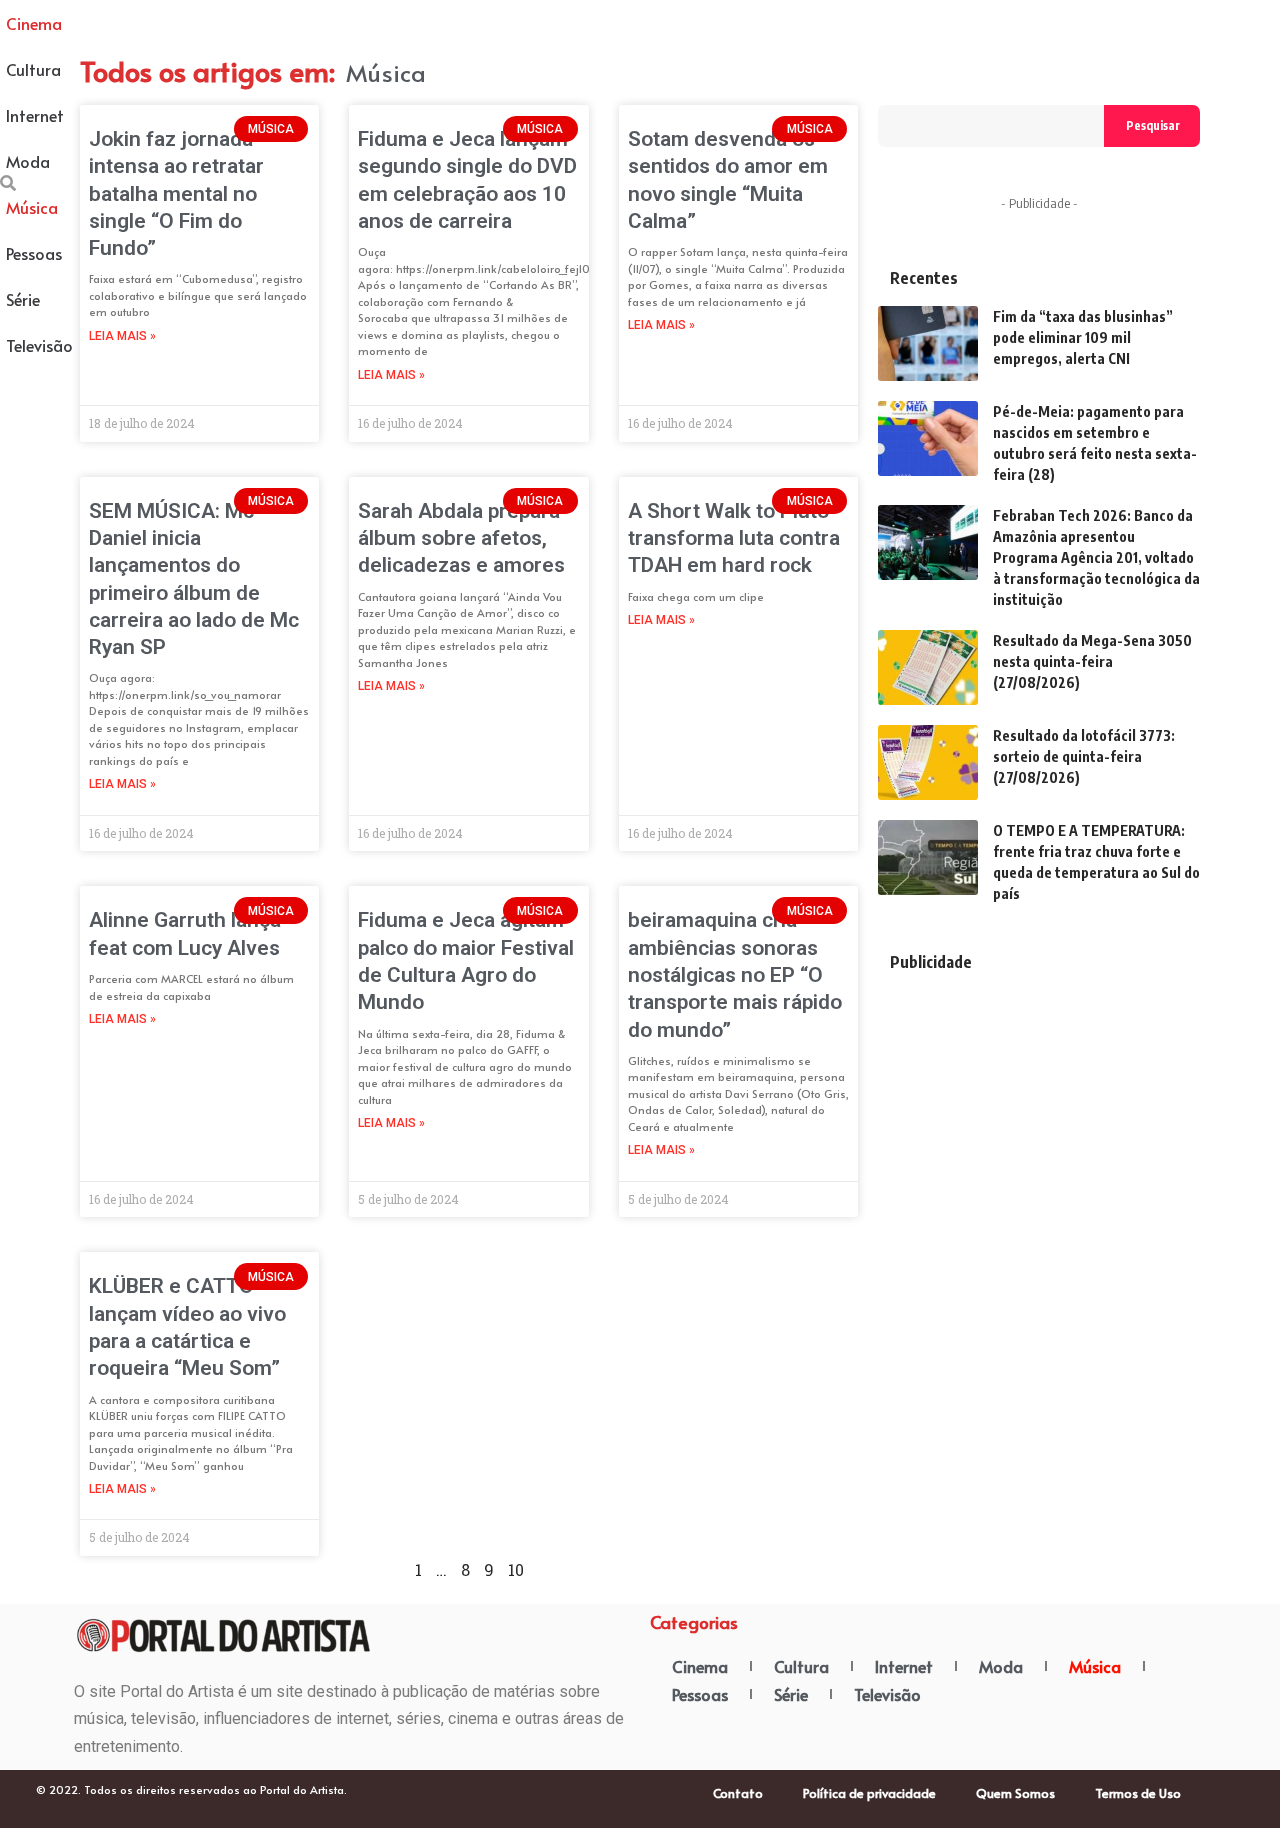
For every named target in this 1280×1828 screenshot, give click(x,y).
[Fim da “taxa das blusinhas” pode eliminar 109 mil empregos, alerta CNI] (928, 343)
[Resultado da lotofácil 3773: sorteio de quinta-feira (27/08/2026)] (928, 762)
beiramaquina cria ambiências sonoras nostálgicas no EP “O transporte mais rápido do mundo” (735, 974)
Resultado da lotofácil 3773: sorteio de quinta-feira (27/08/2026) (1084, 756)
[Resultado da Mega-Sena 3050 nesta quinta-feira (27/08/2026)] (928, 667)
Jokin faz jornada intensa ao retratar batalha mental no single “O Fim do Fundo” (176, 193)
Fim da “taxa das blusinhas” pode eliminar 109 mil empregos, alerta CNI (1083, 337)
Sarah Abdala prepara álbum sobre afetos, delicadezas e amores (464, 538)
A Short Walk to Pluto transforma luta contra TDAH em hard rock (734, 538)
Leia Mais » (122, 336)
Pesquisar (1153, 125)
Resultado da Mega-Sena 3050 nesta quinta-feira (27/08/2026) (1092, 661)
